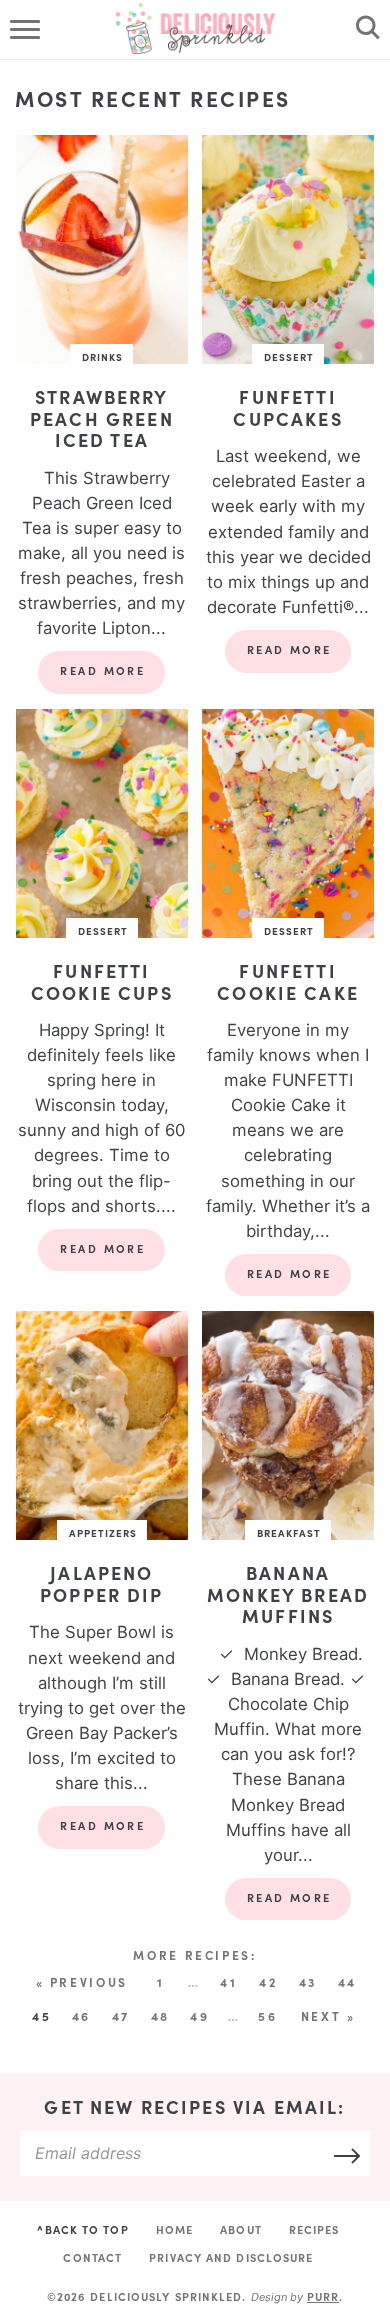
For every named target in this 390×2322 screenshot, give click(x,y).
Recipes (314, 2229)
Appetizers (103, 1533)
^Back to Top (82, 2229)
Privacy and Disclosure (231, 2257)
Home (174, 2229)
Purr (323, 2296)
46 (81, 2016)
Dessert (289, 357)
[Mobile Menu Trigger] (27, 30)
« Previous (82, 1982)
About (241, 2229)
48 (160, 2016)
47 (121, 2016)
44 (347, 1982)
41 (228, 1982)
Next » (328, 2016)
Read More (91, 678)
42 (268, 1982)
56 (267, 2016)
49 (199, 2016)
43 (308, 1982)
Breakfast (289, 1533)
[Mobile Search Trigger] (362, 30)
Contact (92, 2257)
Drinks (102, 357)
